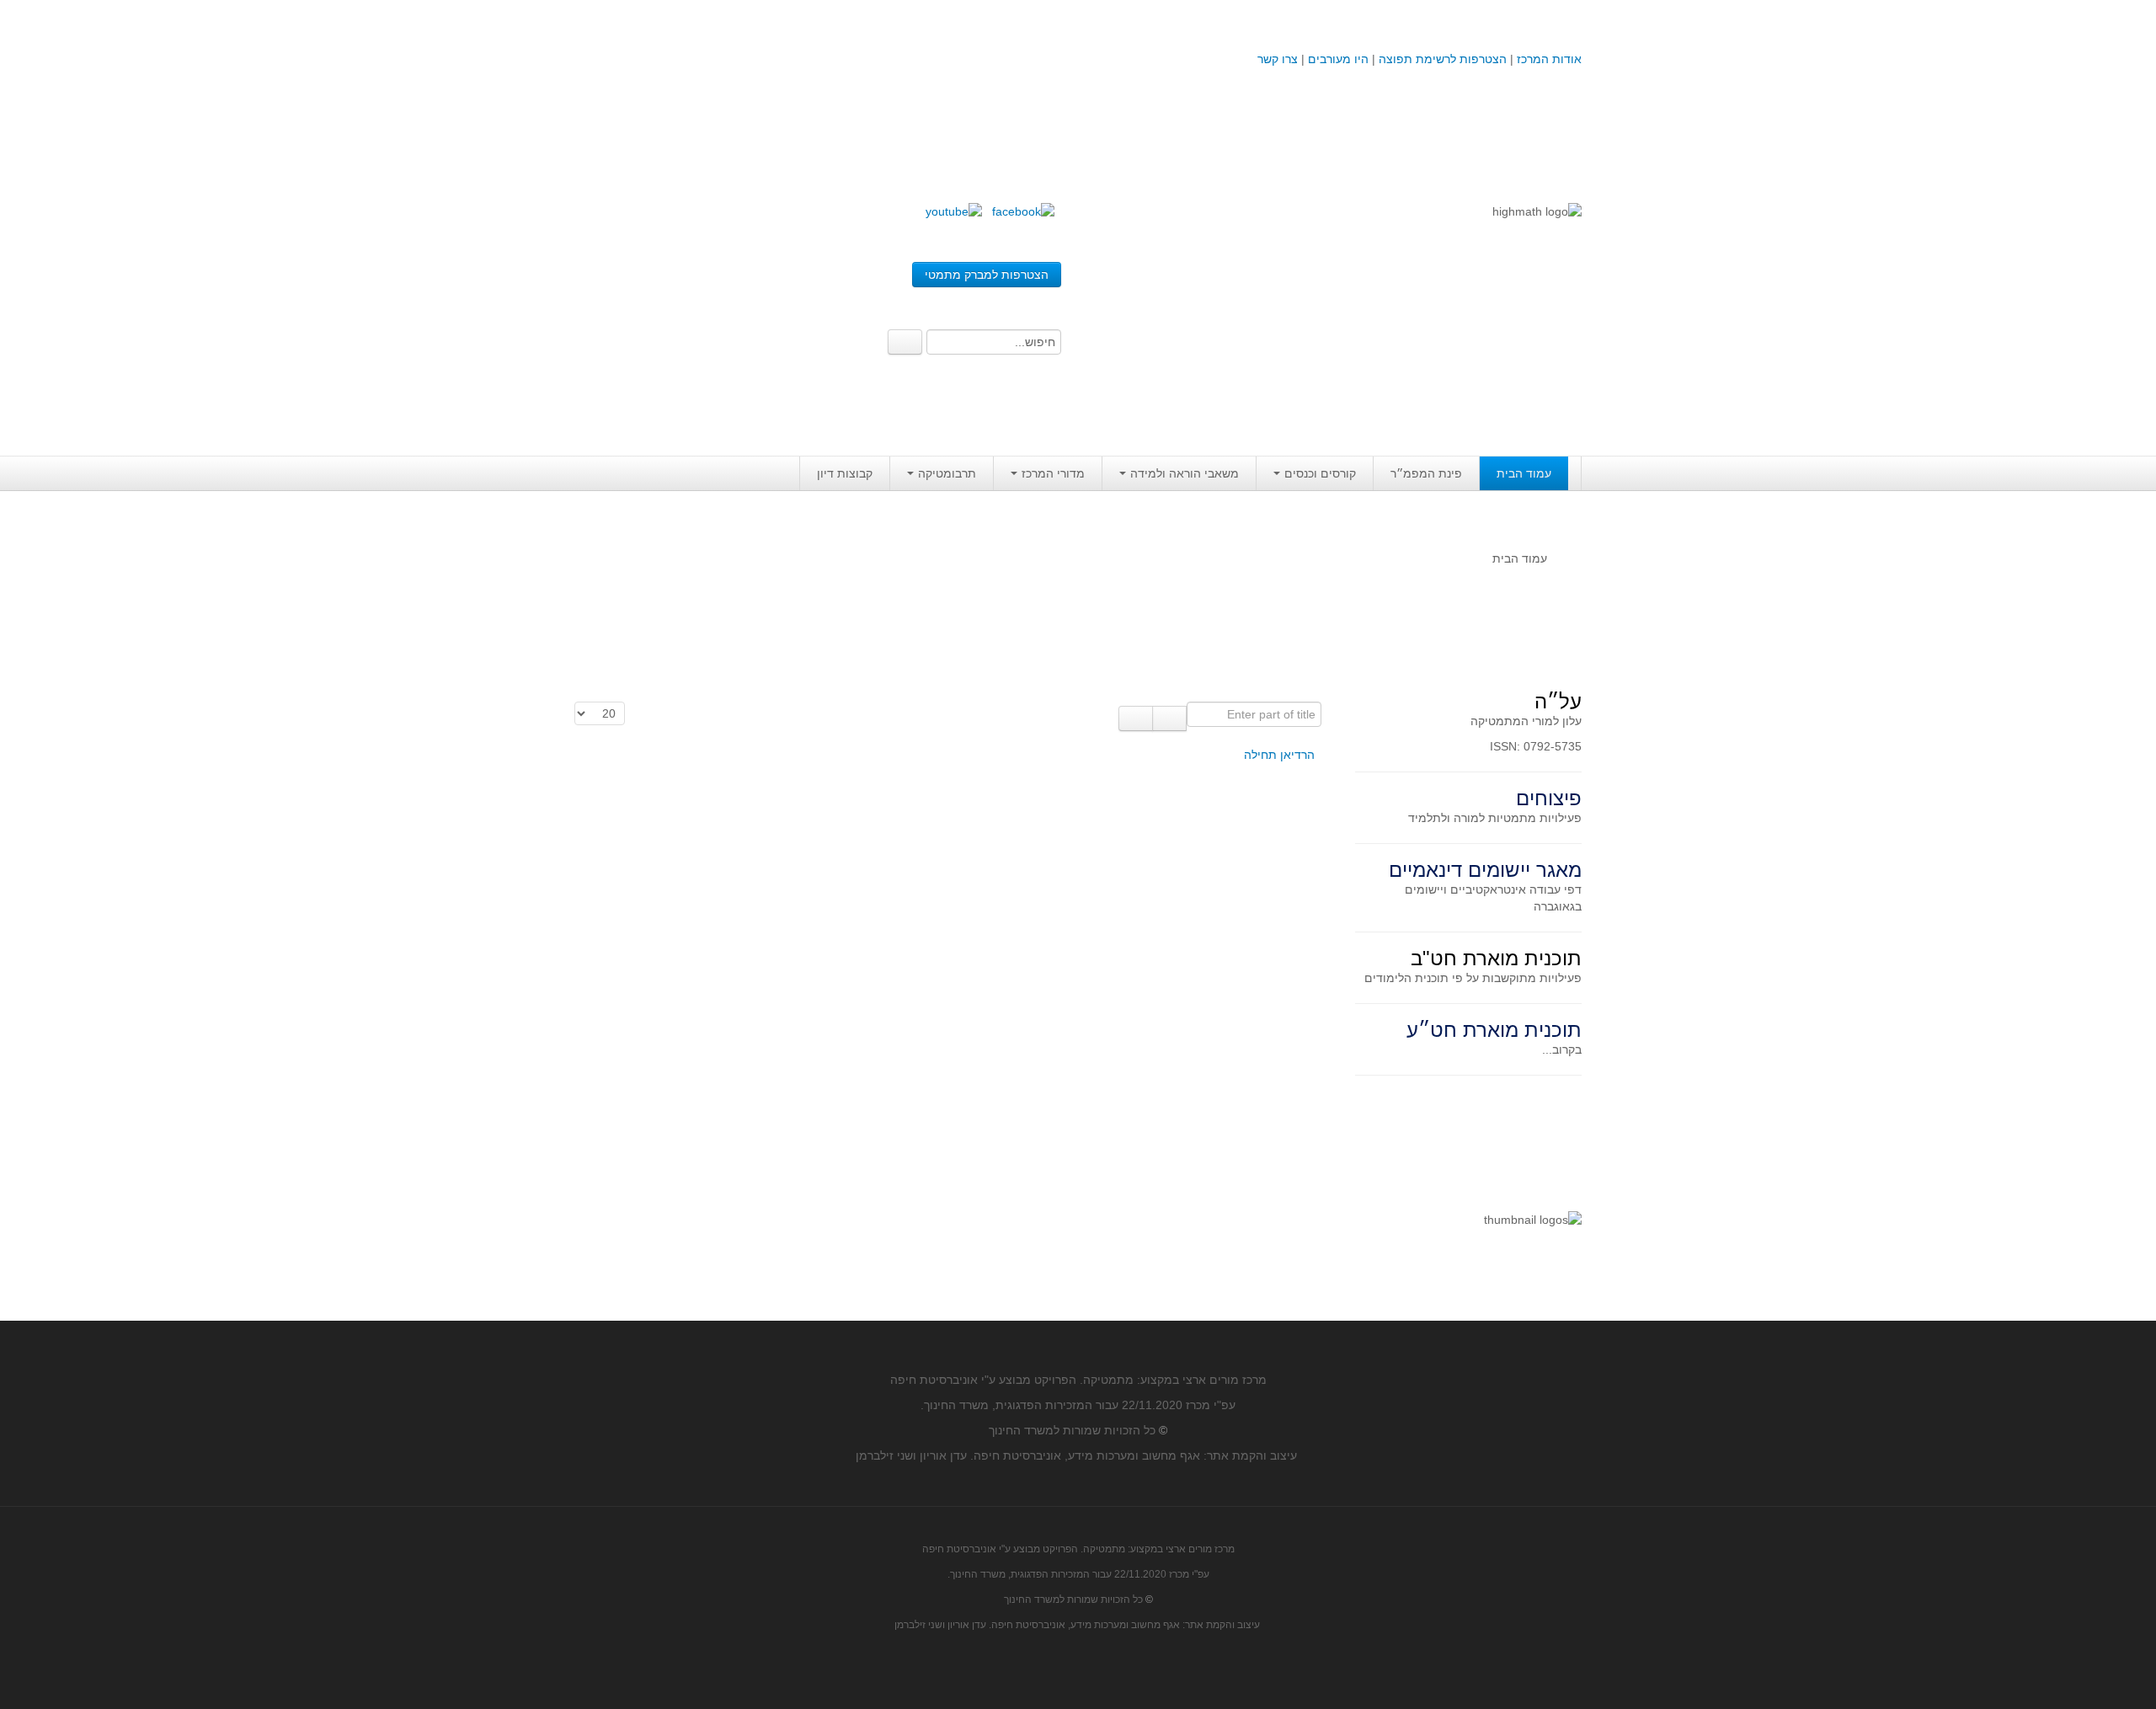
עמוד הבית (1524, 473)
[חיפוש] (1169, 718)
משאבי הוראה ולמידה (1185, 473)
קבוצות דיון (845, 473)
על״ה (1558, 701)
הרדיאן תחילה (1279, 755)
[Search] (905, 342)
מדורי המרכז (1053, 473)
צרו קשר (1278, 59)
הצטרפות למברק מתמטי (987, 275)
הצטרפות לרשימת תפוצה (1441, 59)
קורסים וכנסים (1320, 473)
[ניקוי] (1136, 718)
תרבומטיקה (947, 473)
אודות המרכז (1549, 59)
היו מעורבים (1338, 59)
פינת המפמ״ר (1426, 473)
